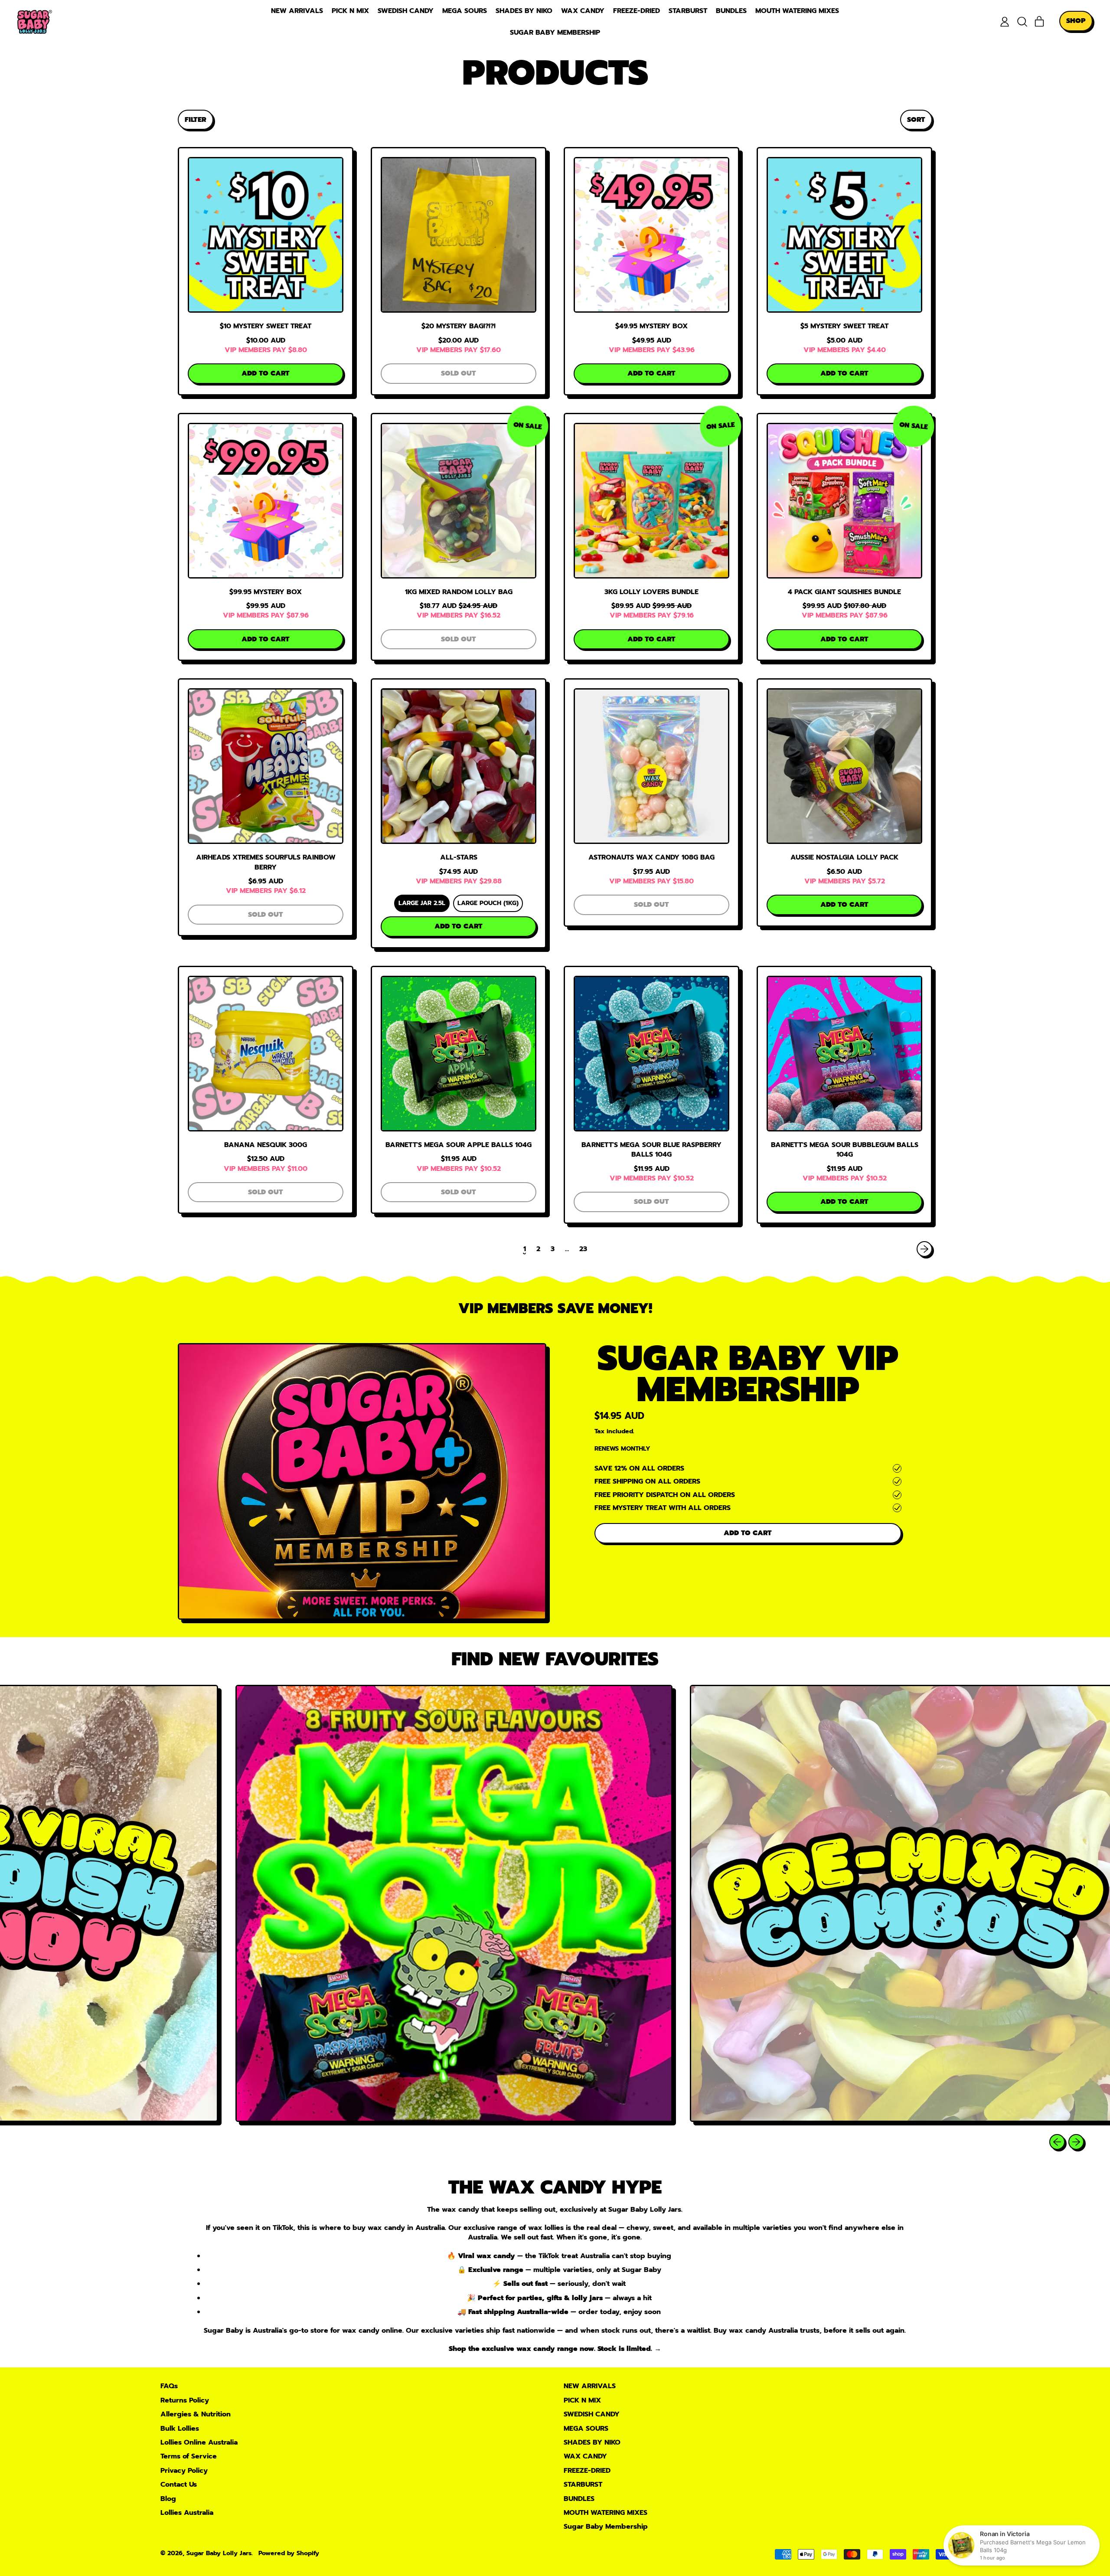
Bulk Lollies (180, 2429)
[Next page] (924, 1249)
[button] (1022, 22)
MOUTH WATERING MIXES (797, 11)
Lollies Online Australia (199, 2442)
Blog (168, 2499)
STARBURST (688, 11)
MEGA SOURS (465, 11)
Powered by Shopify (289, 2553)
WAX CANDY (583, 11)
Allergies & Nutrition (196, 2414)
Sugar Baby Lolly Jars (219, 2553)
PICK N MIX (350, 11)
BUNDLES (731, 11)
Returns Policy (185, 2400)
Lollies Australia (187, 2513)
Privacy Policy (184, 2471)
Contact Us (179, 2484)
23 (583, 1249)
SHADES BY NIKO (524, 11)
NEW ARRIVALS (297, 11)
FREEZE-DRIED (637, 11)
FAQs (169, 2386)
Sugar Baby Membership (555, 33)
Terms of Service (189, 2456)
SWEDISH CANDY (406, 11)
